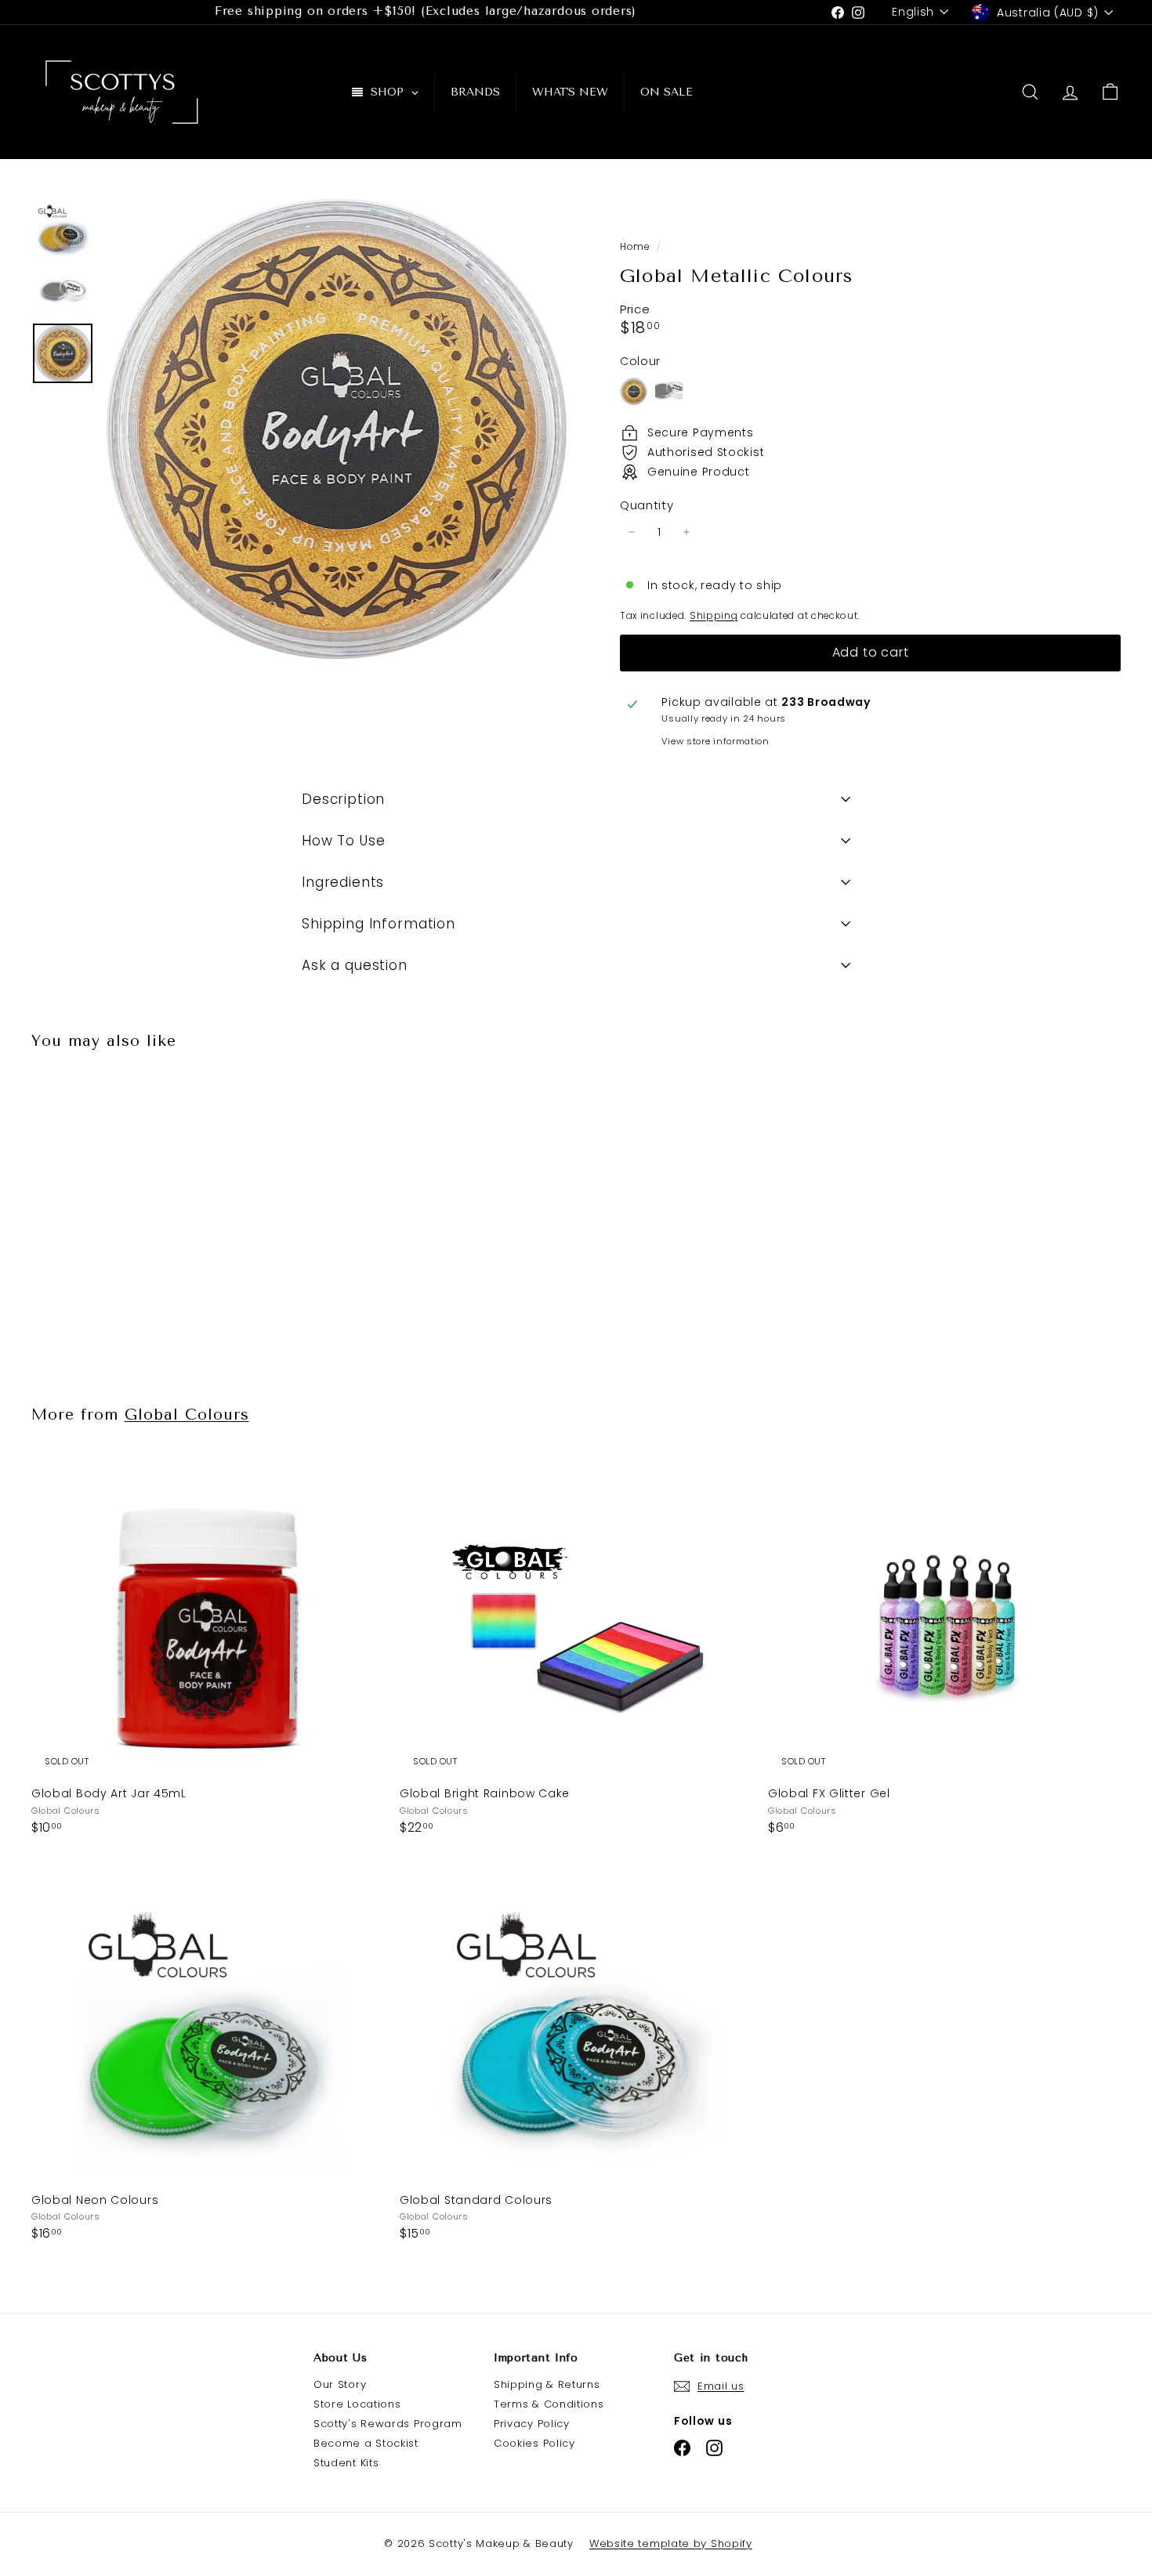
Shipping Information (379, 924)
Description (343, 799)
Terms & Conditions (549, 2404)
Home (636, 247)
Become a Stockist (366, 2443)
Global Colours (187, 1415)
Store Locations (357, 2404)
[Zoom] (337, 429)
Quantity (647, 505)
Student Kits (346, 2463)
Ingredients (343, 882)
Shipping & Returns (547, 2384)
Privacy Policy (532, 2424)
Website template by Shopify (671, 2543)
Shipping (714, 616)
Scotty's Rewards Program (388, 2424)
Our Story (340, 2384)
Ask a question (355, 965)
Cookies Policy (534, 2443)
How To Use (344, 841)
